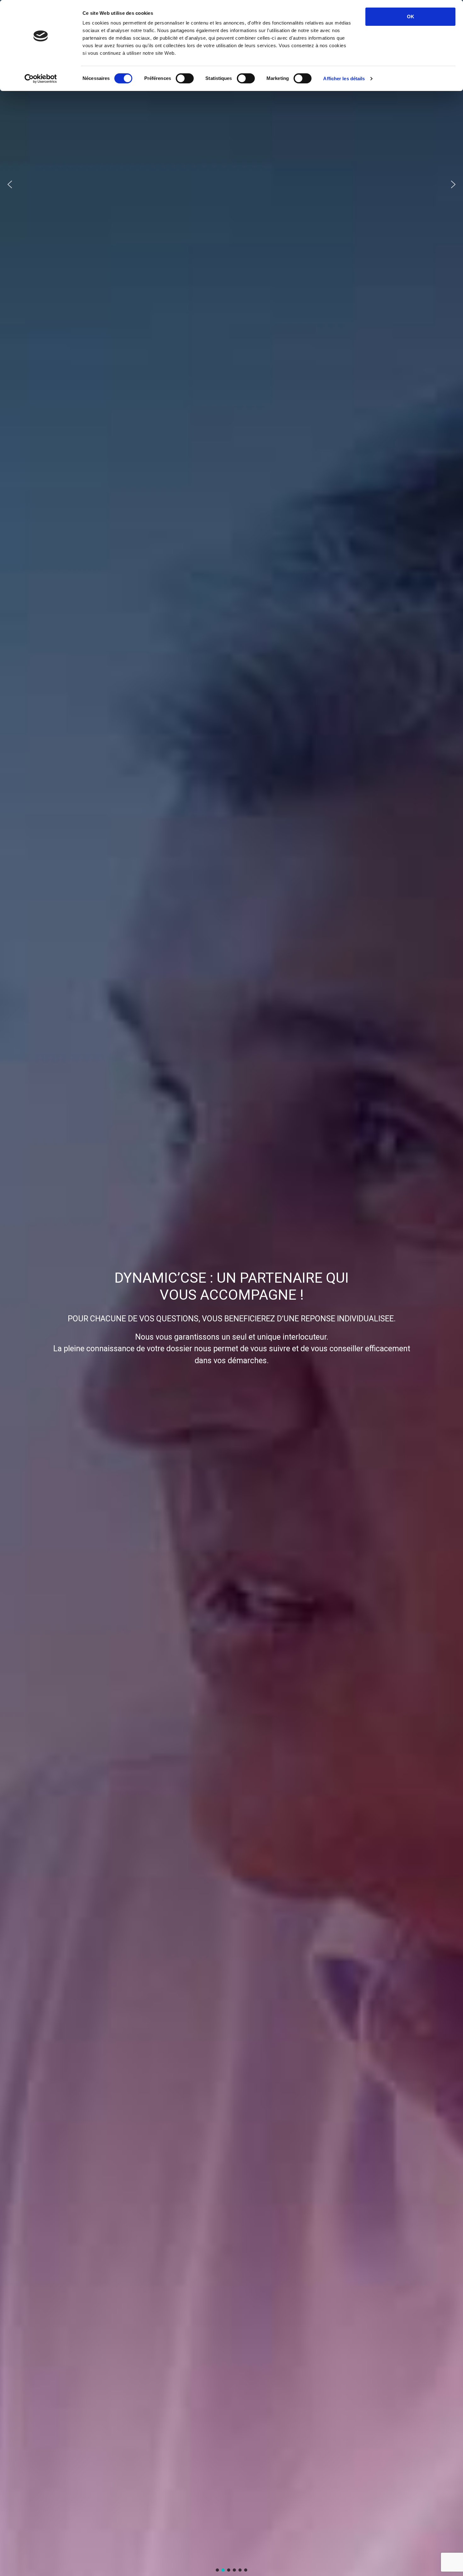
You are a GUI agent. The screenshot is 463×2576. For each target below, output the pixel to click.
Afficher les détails (344, 79)
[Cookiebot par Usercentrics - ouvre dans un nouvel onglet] (41, 79)
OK (411, 17)
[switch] (185, 78)
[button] (10, 184)
